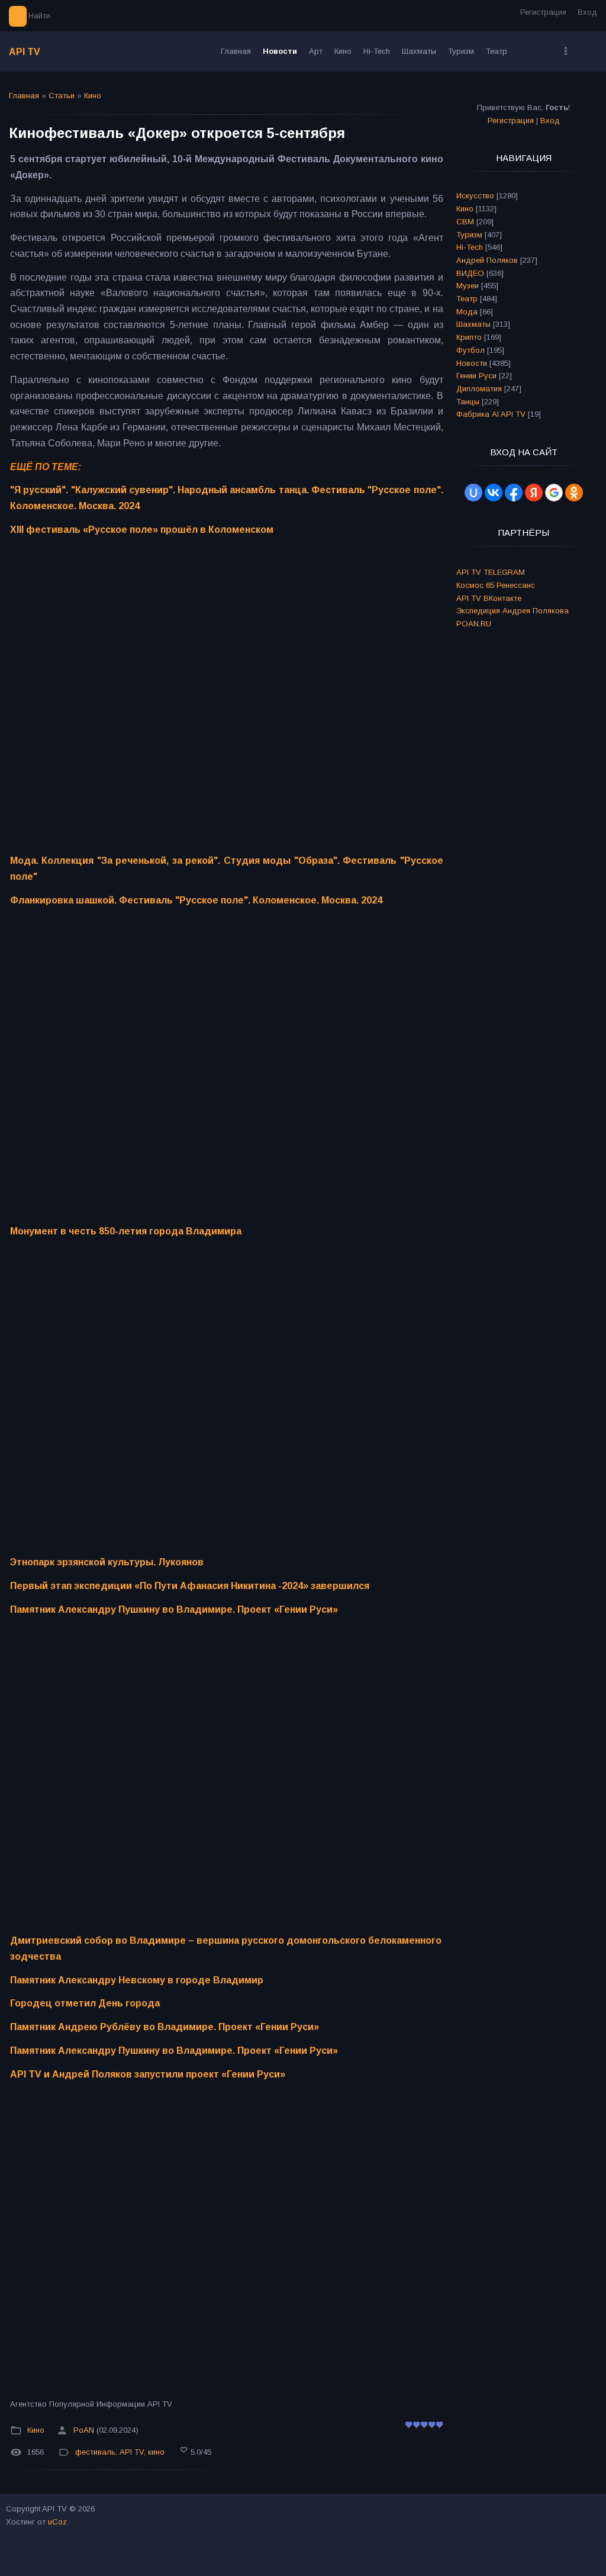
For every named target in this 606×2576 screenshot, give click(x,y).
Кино (93, 96)
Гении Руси (476, 376)
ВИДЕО (470, 273)
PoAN (84, 2430)
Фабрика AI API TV (491, 414)
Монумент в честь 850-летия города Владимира (126, 1231)
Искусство (475, 196)
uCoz (57, 2522)
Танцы (468, 402)
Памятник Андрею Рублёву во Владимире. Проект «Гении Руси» (165, 2027)
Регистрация (543, 12)
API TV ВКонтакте (489, 598)
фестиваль (95, 2452)
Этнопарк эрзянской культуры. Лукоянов (107, 1562)
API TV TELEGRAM (491, 572)
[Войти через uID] (473, 493)
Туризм (469, 235)
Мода (467, 312)
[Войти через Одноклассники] (574, 493)
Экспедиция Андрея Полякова (512, 611)
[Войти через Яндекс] (534, 493)
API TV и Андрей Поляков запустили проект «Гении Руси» (148, 2074)
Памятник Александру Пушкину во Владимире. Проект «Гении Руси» (174, 1609)
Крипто (469, 337)
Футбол (470, 350)
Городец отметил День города (85, 2003)
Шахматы (473, 324)
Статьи (62, 96)
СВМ (465, 222)
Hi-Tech (470, 247)
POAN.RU (474, 624)
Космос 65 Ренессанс (496, 585)
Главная (24, 96)
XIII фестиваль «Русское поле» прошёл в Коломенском (142, 530)
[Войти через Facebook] (514, 493)
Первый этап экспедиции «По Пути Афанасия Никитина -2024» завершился (190, 1586)
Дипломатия (479, 389)
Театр (467, 299)
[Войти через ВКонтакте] (494, 493)
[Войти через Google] (554, 493)
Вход (587, 12)
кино (156, 2452)
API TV (25, 52)
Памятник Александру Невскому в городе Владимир (137, 1980)
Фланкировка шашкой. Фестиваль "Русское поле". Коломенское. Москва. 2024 (196, 900)
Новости (472, 363)
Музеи (468, 286)
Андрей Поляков (487, 260)
